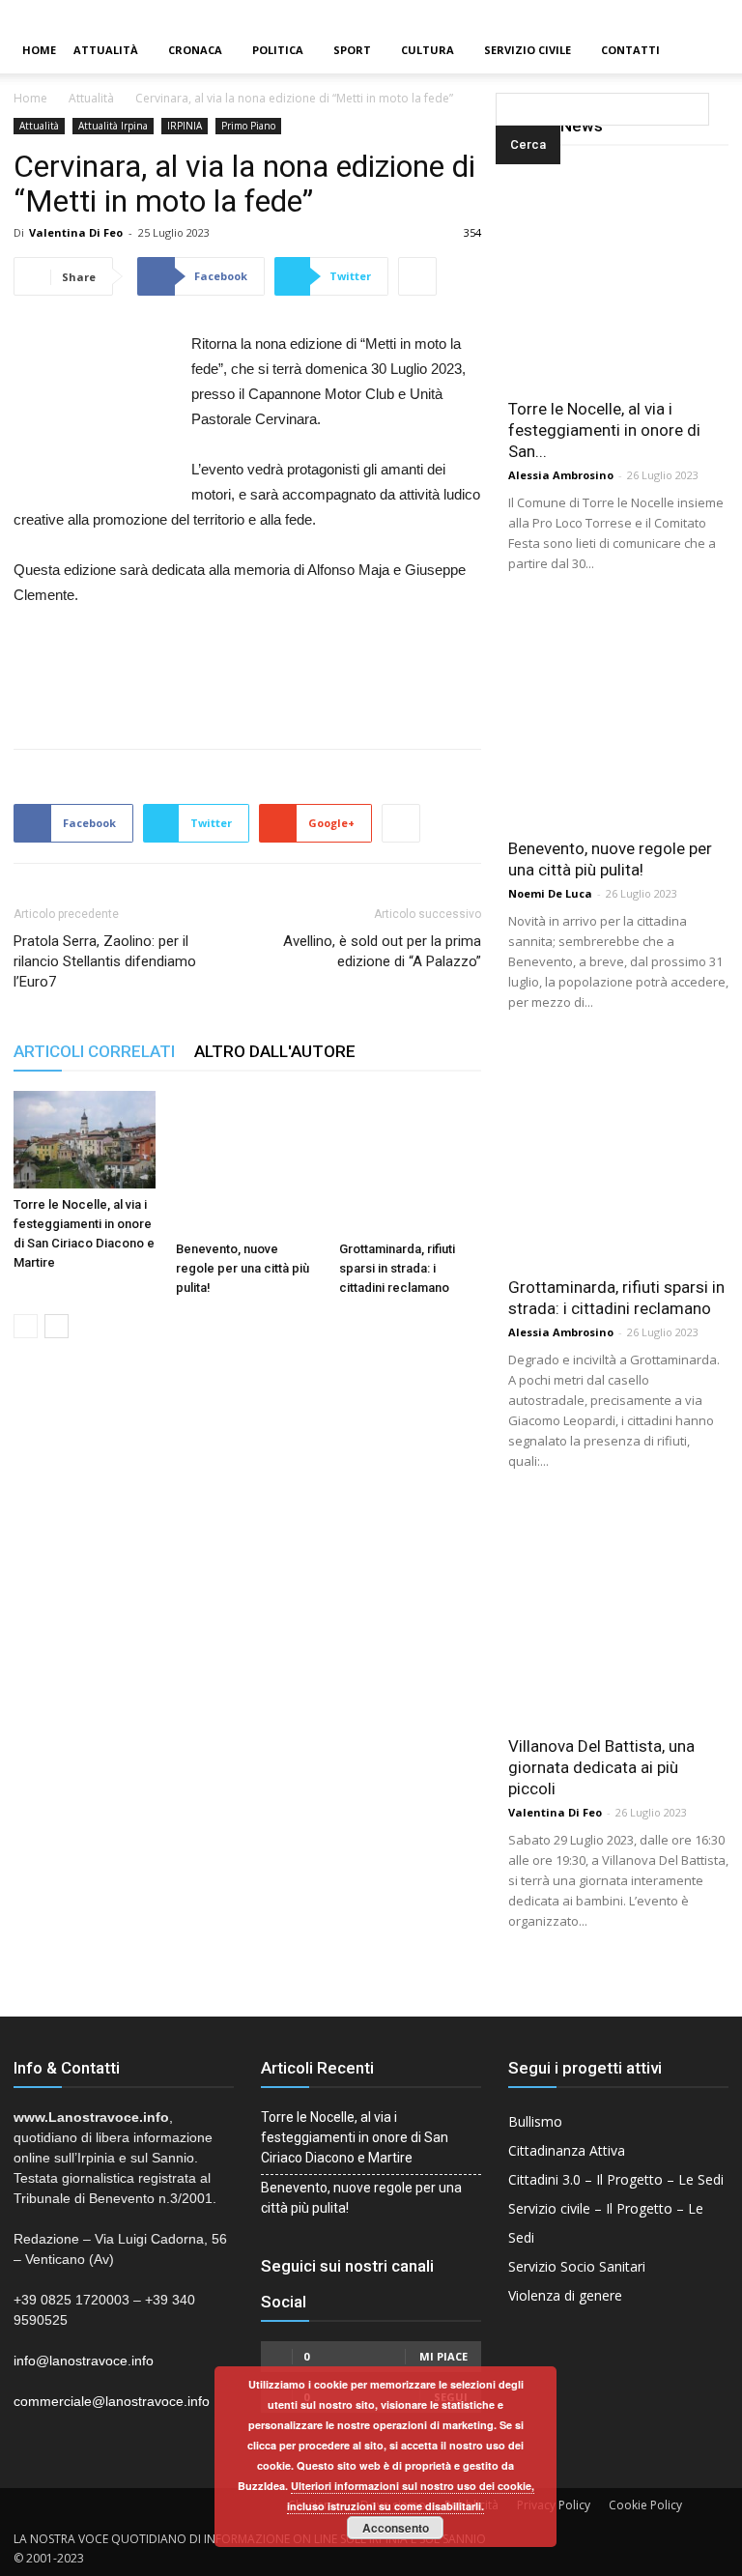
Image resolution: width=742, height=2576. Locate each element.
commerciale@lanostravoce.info (112, 2401)
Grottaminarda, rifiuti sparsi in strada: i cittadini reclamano (397, 1268)
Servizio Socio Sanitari (577, 2266)
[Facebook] (662, 14)
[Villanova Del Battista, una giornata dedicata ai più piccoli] (618, 1613)
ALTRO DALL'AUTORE (275, 1051)
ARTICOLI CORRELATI (94, 1051)
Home (39, 50)
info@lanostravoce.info (84, 2361)
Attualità (106, 50)
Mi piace (443, 2356)
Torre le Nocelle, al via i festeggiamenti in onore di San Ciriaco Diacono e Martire (355, 2137)
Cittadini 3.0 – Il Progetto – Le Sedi (616, 2179)
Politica (278, 50)
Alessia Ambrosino (561, 475)
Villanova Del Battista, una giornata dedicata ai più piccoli (601, 1767)
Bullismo (535, 2121)
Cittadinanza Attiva (567, 2150)
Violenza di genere (565, 2295)
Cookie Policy (645, 2505)
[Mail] (695, 14)
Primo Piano (248, 126)
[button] (499, 51)
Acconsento (396, 2528)
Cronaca (195, 50)
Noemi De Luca (550, 893)
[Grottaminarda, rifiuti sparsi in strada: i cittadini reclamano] (410, 1162)
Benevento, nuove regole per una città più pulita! (243, 1268)
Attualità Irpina (113, 126)
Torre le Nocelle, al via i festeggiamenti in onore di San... (604, 430)
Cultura (428, 50)
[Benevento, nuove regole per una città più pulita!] (247, 1162)
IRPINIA (185, 126)
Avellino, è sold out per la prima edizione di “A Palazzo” (382, 951)
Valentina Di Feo (76, 232)
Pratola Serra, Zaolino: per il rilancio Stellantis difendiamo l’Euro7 (105, 961)
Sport (352, 50)
